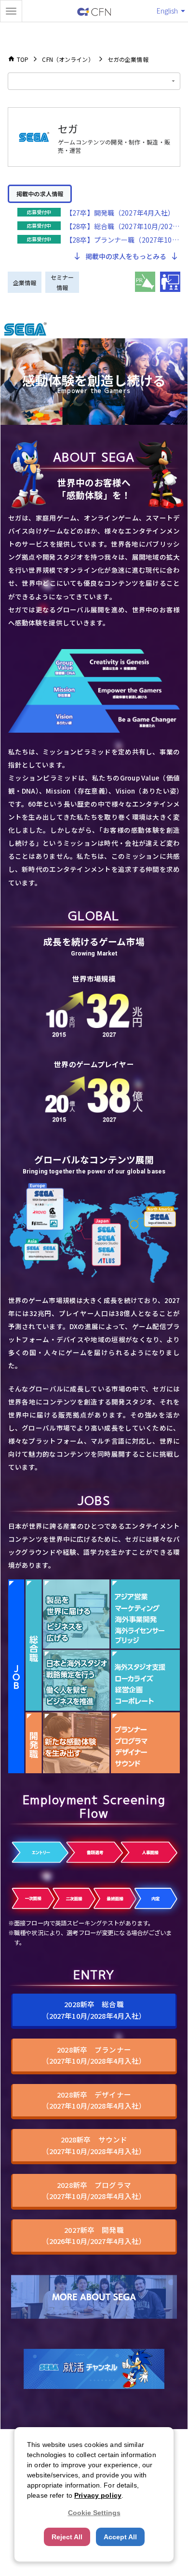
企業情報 (25, 282)
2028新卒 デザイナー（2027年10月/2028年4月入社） (94, 2100)
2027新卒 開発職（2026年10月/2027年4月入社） (94, 2235)
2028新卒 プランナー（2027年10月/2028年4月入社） (94, 2055)
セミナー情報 (62, 282)
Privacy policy (98, 2495)
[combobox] (94, 81)
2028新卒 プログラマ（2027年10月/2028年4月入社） (94, 2190)
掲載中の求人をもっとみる (126, 256)
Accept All (120, 2537)
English (167, 11)
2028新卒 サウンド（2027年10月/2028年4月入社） (94, 2145)
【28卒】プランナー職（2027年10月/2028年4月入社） (123, 240)
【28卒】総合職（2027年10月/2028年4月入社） (123, 226)
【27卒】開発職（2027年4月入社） (120, 213)
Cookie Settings (94, 2513)
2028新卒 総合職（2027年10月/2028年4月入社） (94, 2010)
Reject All (67, 2537)
